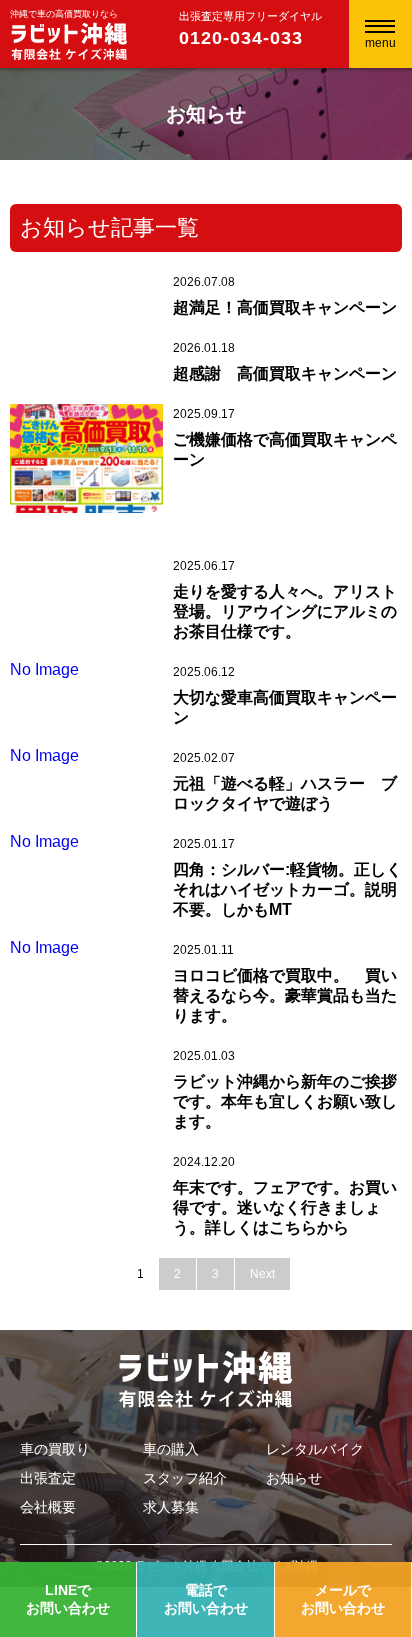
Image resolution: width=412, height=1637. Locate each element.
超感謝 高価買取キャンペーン (285, 373)
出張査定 (48, 1478)
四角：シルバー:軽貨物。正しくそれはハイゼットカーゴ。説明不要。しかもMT (287, 889)
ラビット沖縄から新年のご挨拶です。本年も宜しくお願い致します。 (285, 1101)
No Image (44, 669)
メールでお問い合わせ (343, 1599)
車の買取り (55, 1449)
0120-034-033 (241, 38)
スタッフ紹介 (185, 1478)
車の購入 (171, 1449)
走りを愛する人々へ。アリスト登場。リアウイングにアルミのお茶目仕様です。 (285, 611)
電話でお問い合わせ (206, 1599)
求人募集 (171, 1507)
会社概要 (48, 1507)
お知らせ (294, 1478)
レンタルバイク (315, 1449)
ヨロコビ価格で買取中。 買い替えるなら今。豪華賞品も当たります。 (285, 995)
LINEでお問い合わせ (68, 1599)
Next (262, 1274)
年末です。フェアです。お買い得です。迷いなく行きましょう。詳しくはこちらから (285, 1207)
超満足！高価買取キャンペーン (285, 307)
